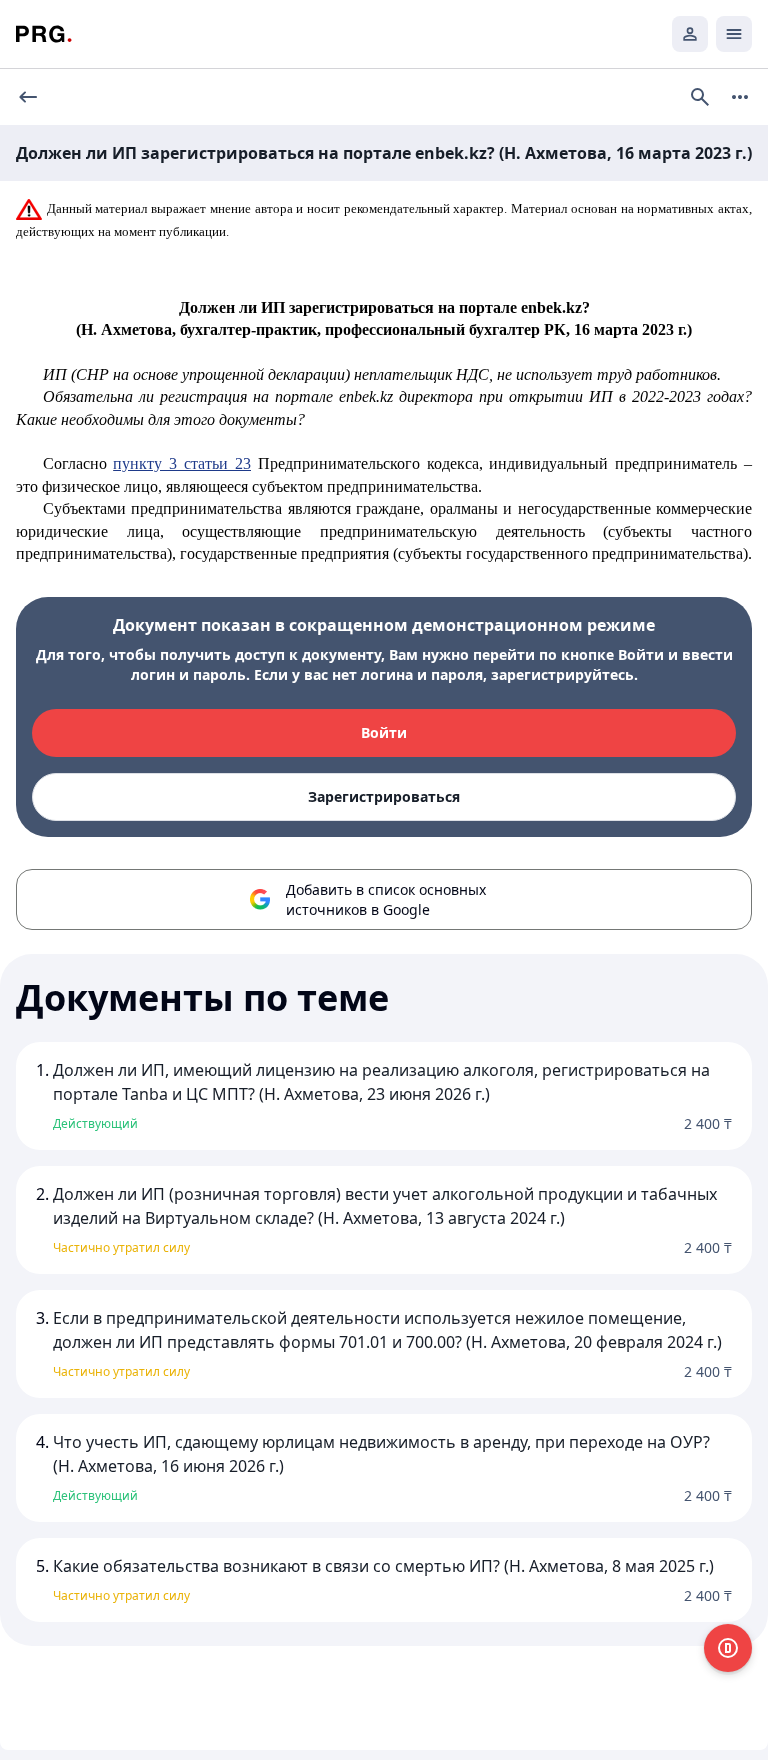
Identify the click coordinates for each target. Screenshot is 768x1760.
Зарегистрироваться (384, 796)
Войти (384, 732)
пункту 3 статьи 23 (181, 463)
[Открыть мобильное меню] (734, 34)
